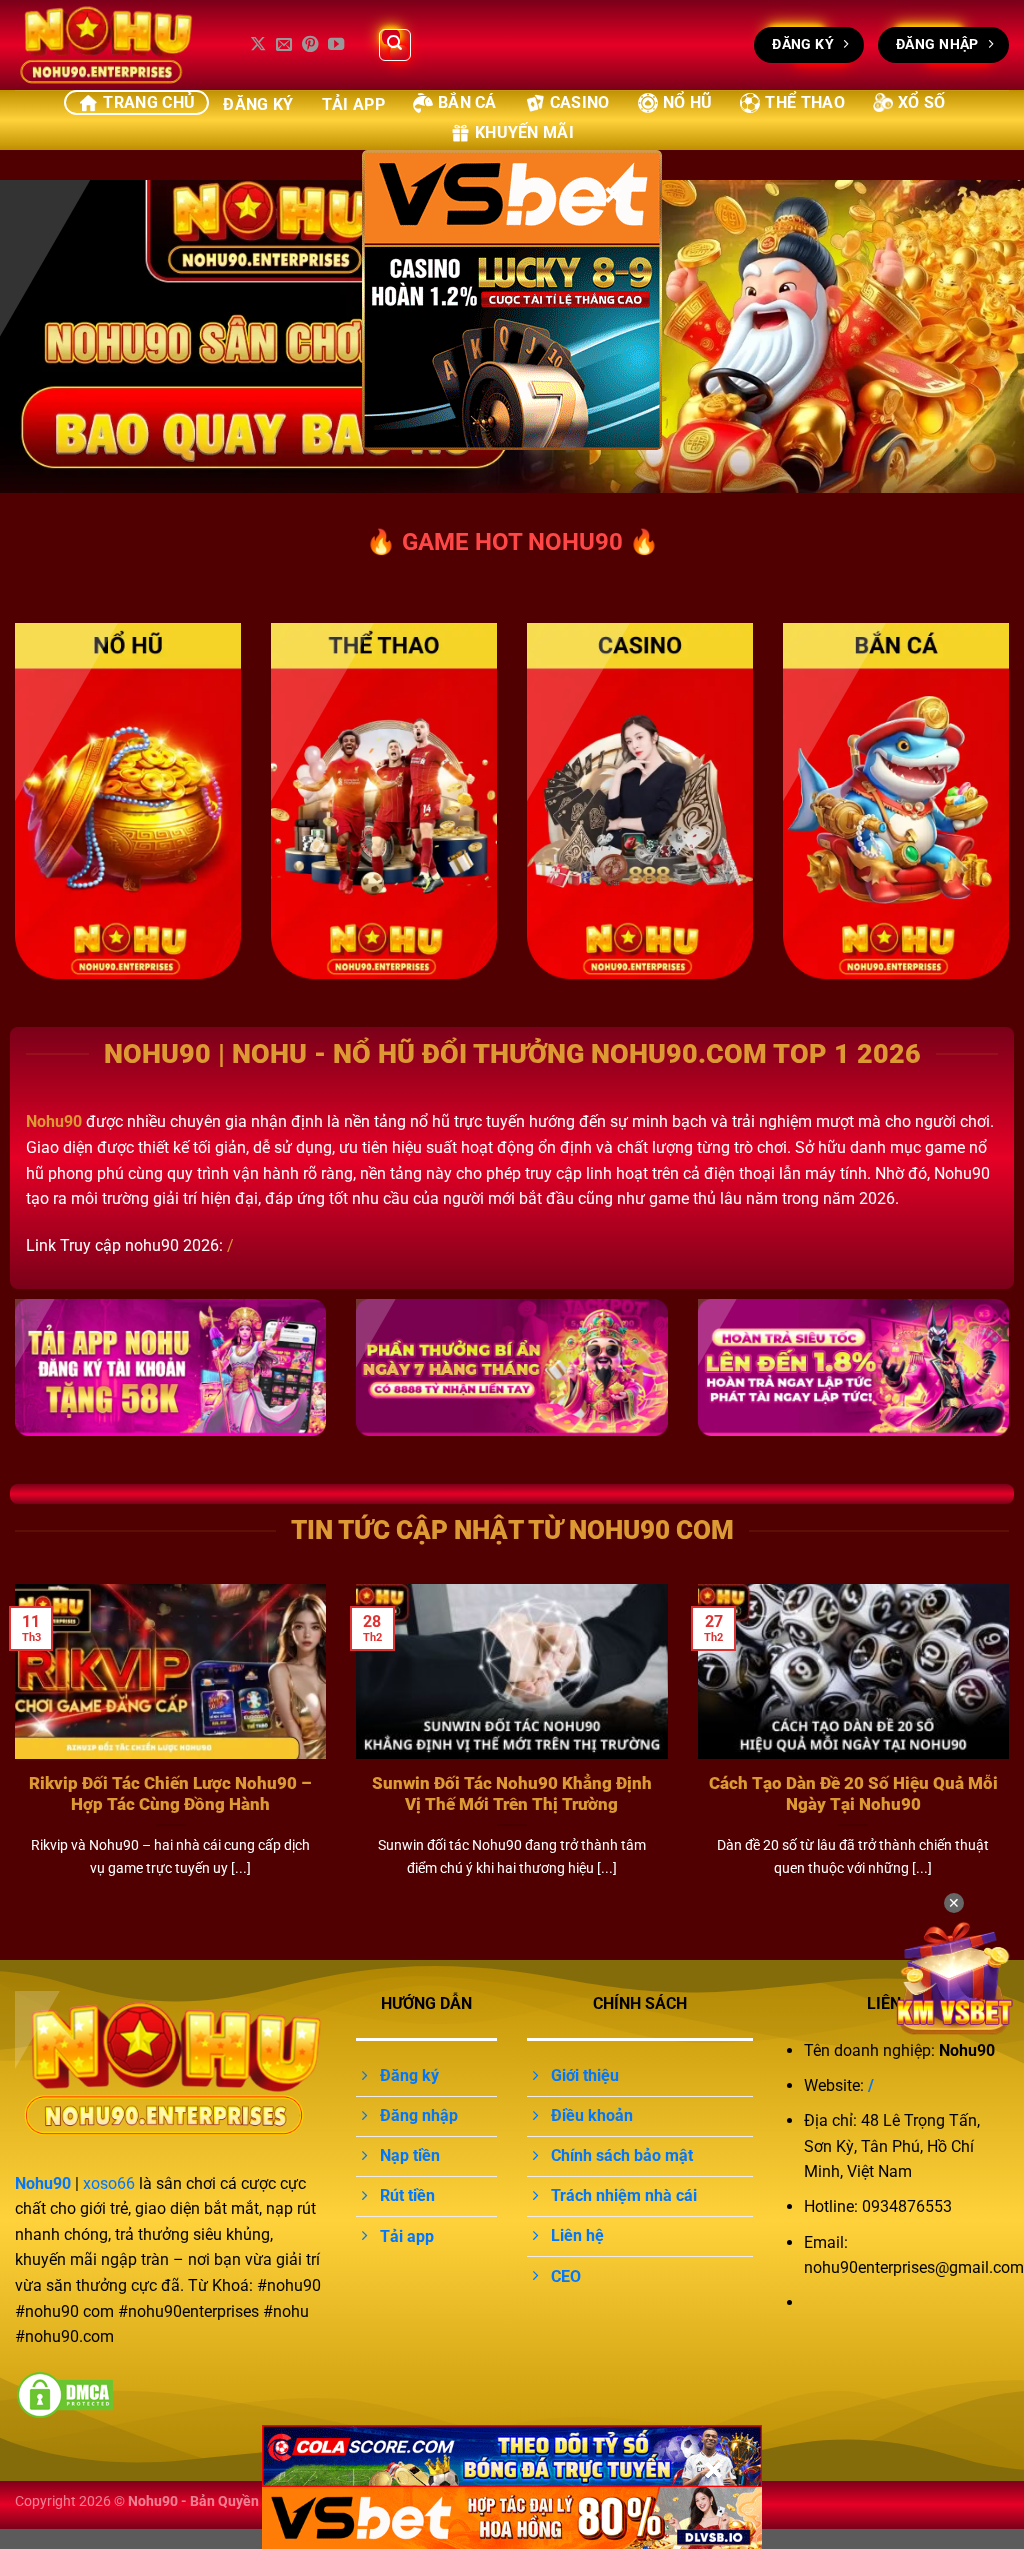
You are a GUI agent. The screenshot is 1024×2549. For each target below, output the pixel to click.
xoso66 (109, 2183)
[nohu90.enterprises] (115, 45)
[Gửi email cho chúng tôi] (284, 45)
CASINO (580, 102)
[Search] (395, 45)
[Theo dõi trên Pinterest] (310, 45)
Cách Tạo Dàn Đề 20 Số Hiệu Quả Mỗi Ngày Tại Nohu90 (853, 1794)
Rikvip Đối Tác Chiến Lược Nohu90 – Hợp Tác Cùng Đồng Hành (170, 1794)
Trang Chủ (149, 102)
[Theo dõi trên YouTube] (336, 45)
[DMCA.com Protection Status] (65, 2394)
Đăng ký (258, 104)
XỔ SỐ (922, 102)
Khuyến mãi (524, 132)
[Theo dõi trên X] (258, 45)
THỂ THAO (805, 102)
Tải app (353, 104)
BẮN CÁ (467, 102)
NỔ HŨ (688, 102)
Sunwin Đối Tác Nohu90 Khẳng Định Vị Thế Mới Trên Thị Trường (512, 1794)
